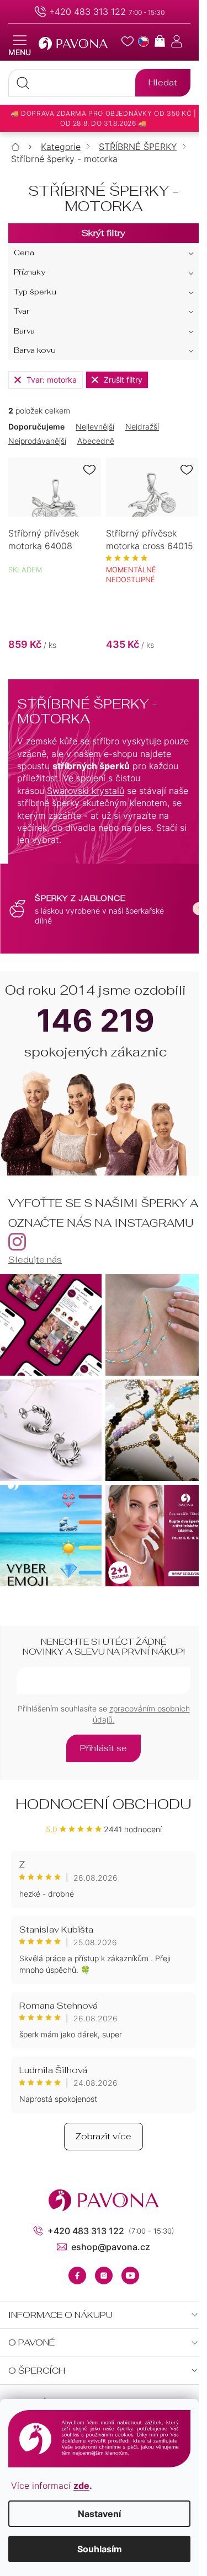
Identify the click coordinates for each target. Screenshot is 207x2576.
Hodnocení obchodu (104, 1804)
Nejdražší (142, 426)
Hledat (163, 82)
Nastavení (99, 2514)
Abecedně (96, 441)
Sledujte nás (35, 1260)
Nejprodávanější (37, 441)
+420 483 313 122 (87, 12)
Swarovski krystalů (86, 791)
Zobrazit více (104, 2136)
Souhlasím (100, 2549)
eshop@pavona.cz (111, 2247)
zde (81, 2486)
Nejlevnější (95, 426)
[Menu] (20, 46)
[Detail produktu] (55, 487)
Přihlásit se (104, 1748)
